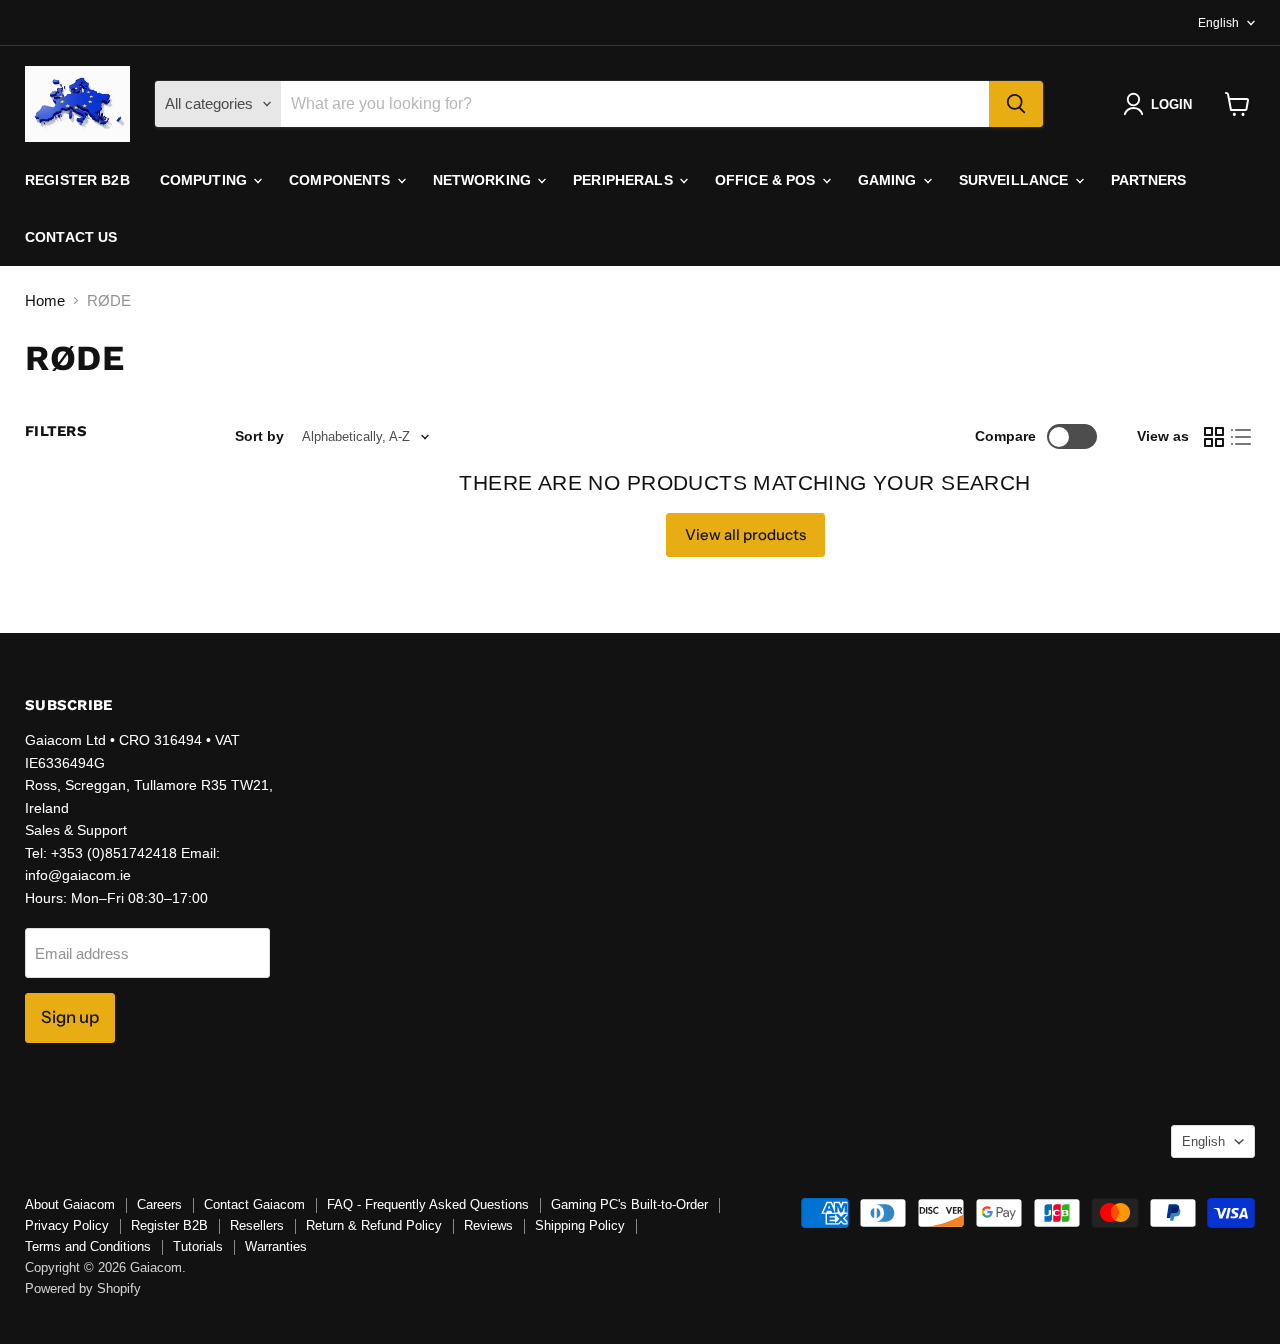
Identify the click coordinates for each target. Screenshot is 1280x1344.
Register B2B (77, 180)
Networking (484, 180)
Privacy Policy (67, 1225)
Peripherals (625, 180)
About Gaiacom (70, 1204)
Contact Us (71, 237)
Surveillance (1016, 180)
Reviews (488, 1225)
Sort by (259, 436)
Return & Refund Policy (374, 1225)
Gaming (889, 180)
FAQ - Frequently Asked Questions (428, 1204)
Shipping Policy (580, 1225)
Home (45, 300)
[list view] (1242, 437)
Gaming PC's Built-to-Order (629, 1204)
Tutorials (198, 1246)
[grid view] (1214, 437)
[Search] (1016, 104)
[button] (1161, 104)
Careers (159, 1204)
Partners (1149, 180)
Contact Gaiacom (254, 1204)
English (1218, 23)
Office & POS (767, 180)
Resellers (257, 1225)
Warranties (276, 1246)
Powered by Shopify (83, 1288)
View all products (745, 534)
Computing (205, 180)
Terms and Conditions (88, 1246)
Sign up (70, 1017)
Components (342, 180)
